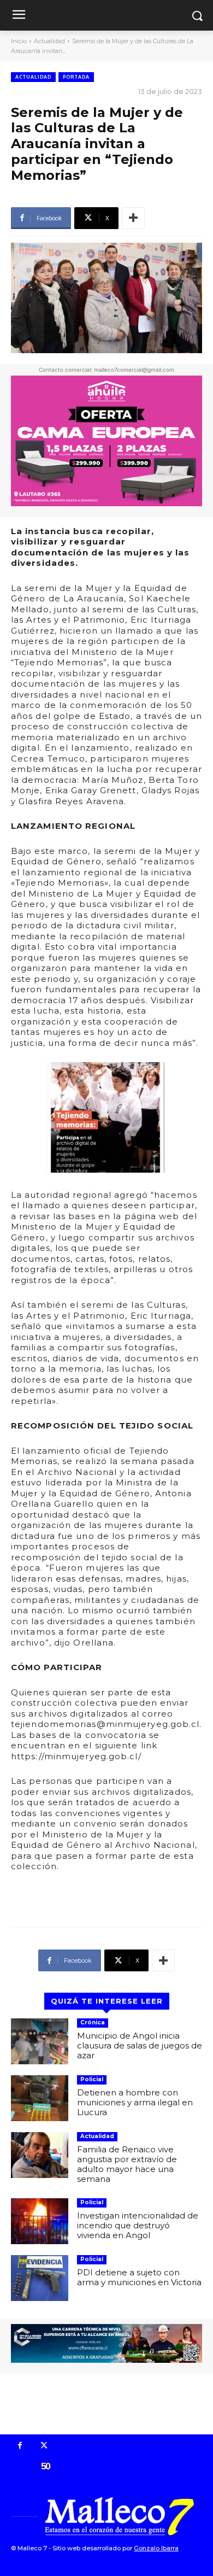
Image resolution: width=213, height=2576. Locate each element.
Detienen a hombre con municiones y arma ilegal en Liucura (135, 2102)
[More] (133, 218)
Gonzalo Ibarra (156, 2548)
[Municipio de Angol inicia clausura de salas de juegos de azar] (40, 2041)
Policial (92, 2079)
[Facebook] (20, 2446)
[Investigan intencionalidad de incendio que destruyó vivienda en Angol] (40, 2221)
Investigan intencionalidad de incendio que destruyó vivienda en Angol (138, 2225)
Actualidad (49, 41)
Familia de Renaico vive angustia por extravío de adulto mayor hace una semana (127, 2164)
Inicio (19, 41)
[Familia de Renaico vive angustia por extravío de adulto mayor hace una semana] (40, 2155)
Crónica (93, 2022)
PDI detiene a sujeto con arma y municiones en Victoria (139, 2277)
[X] (44, 2446)
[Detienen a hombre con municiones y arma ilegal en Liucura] (40, 2098)
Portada (76, 77)
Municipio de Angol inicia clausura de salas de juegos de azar (140, 2045)
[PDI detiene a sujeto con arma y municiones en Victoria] (40, 2278)
